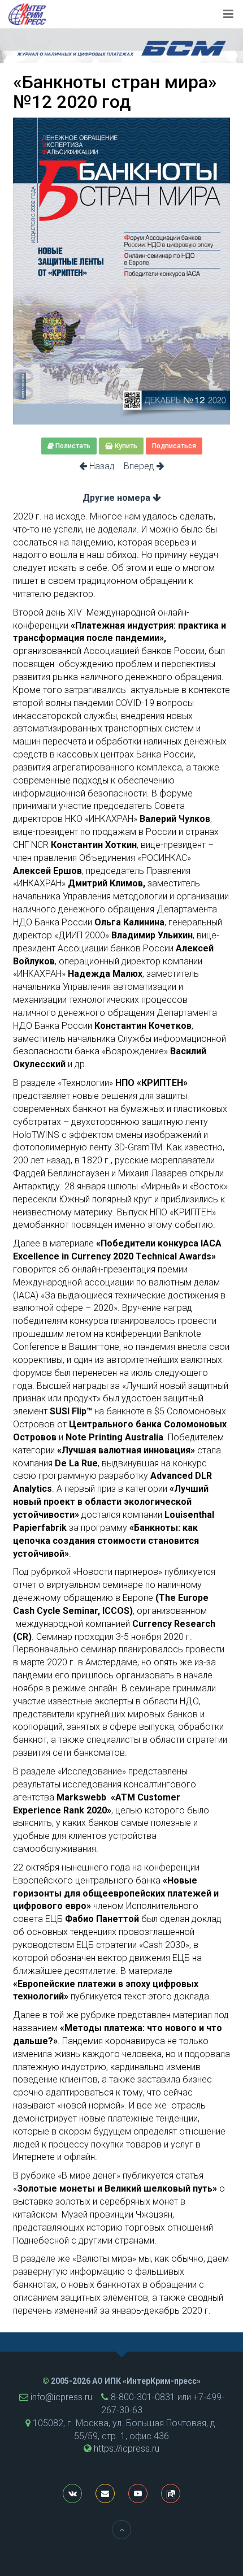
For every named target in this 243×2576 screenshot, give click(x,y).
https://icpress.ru (127, 2449)
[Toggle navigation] (228, 14)
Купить (125, 446)
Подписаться (174, 446)
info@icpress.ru (61, 2397)
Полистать (72, 446)
